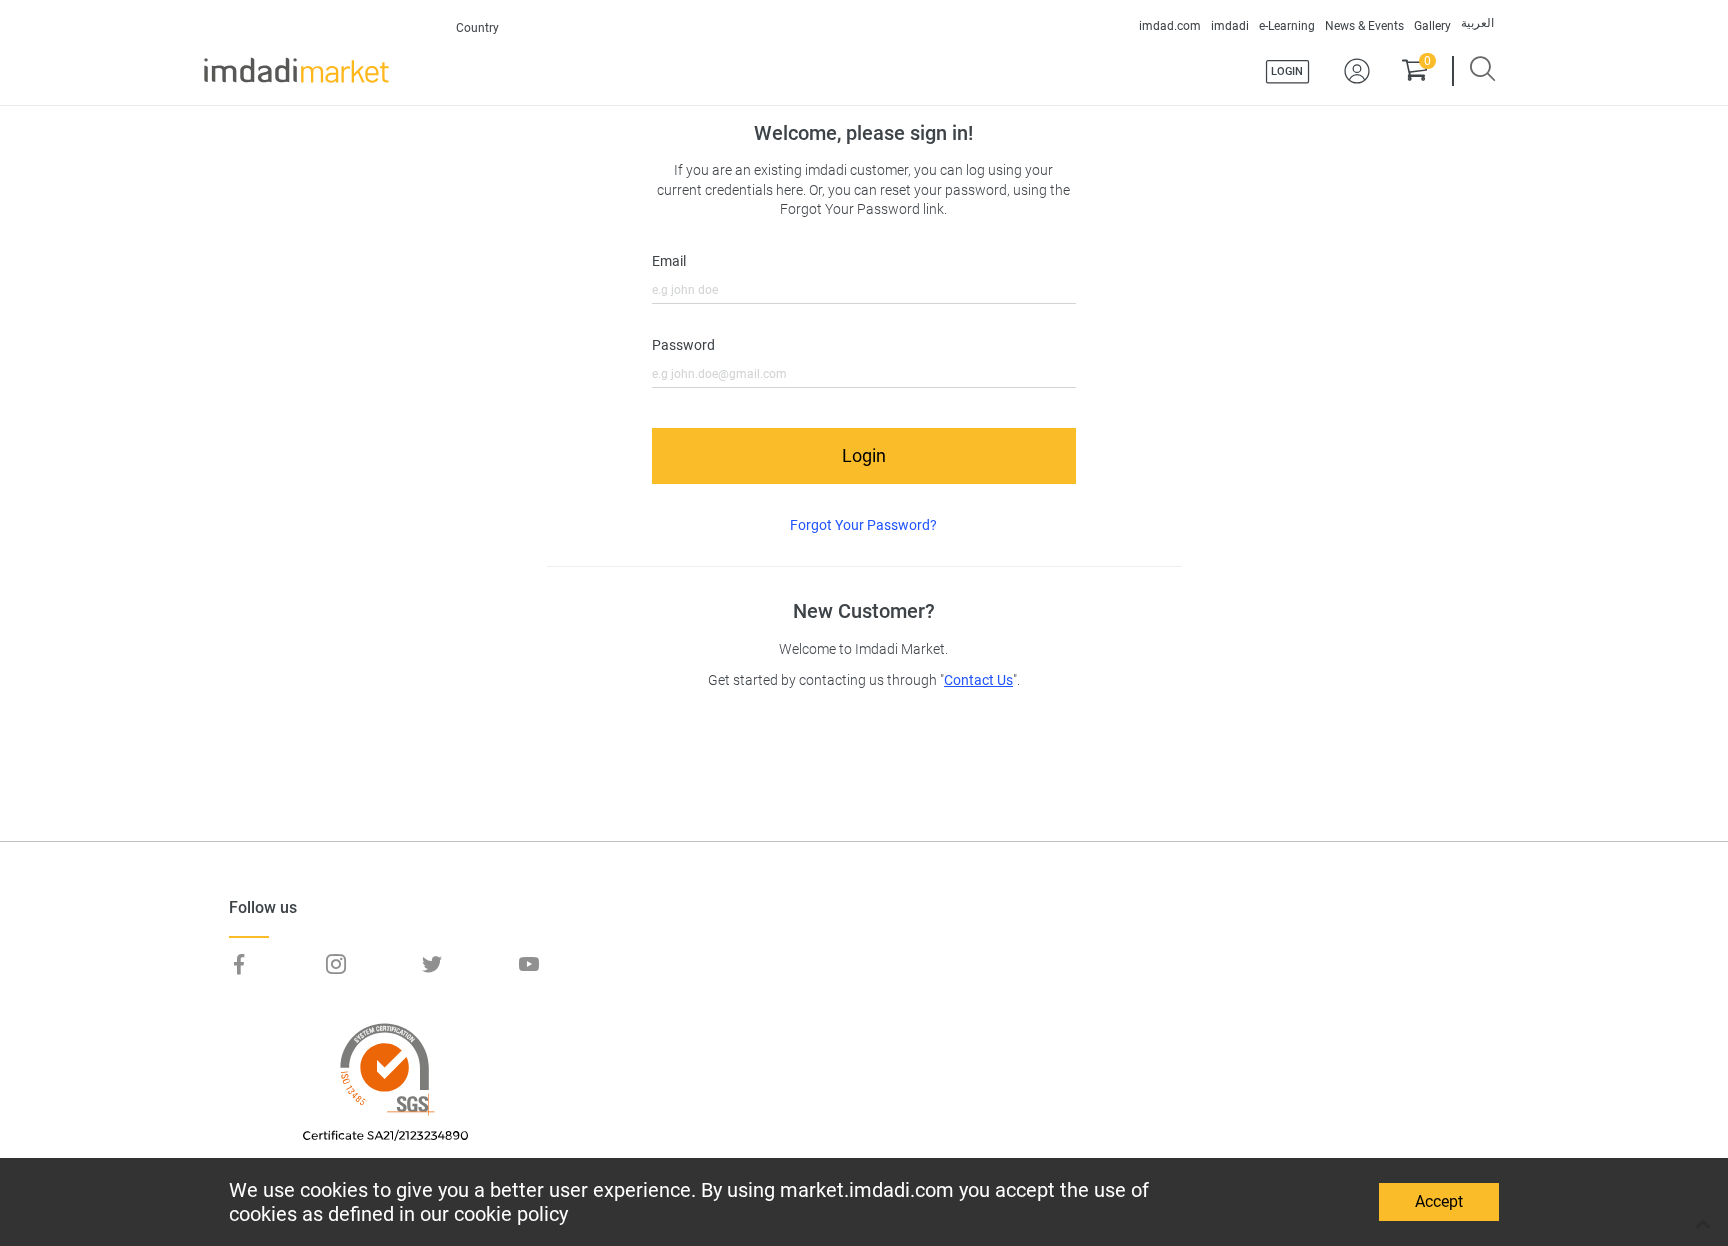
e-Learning (1287, 26)
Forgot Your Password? (863, 525)
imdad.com (1170, 26)
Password (683, 345)
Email (669, 261)
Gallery (1432, 26)
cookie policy (511, 1214)
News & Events (1364, 26)
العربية (1477, 23)
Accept (1439, 1201)
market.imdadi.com (867, 1190)
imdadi (1230, 26)
